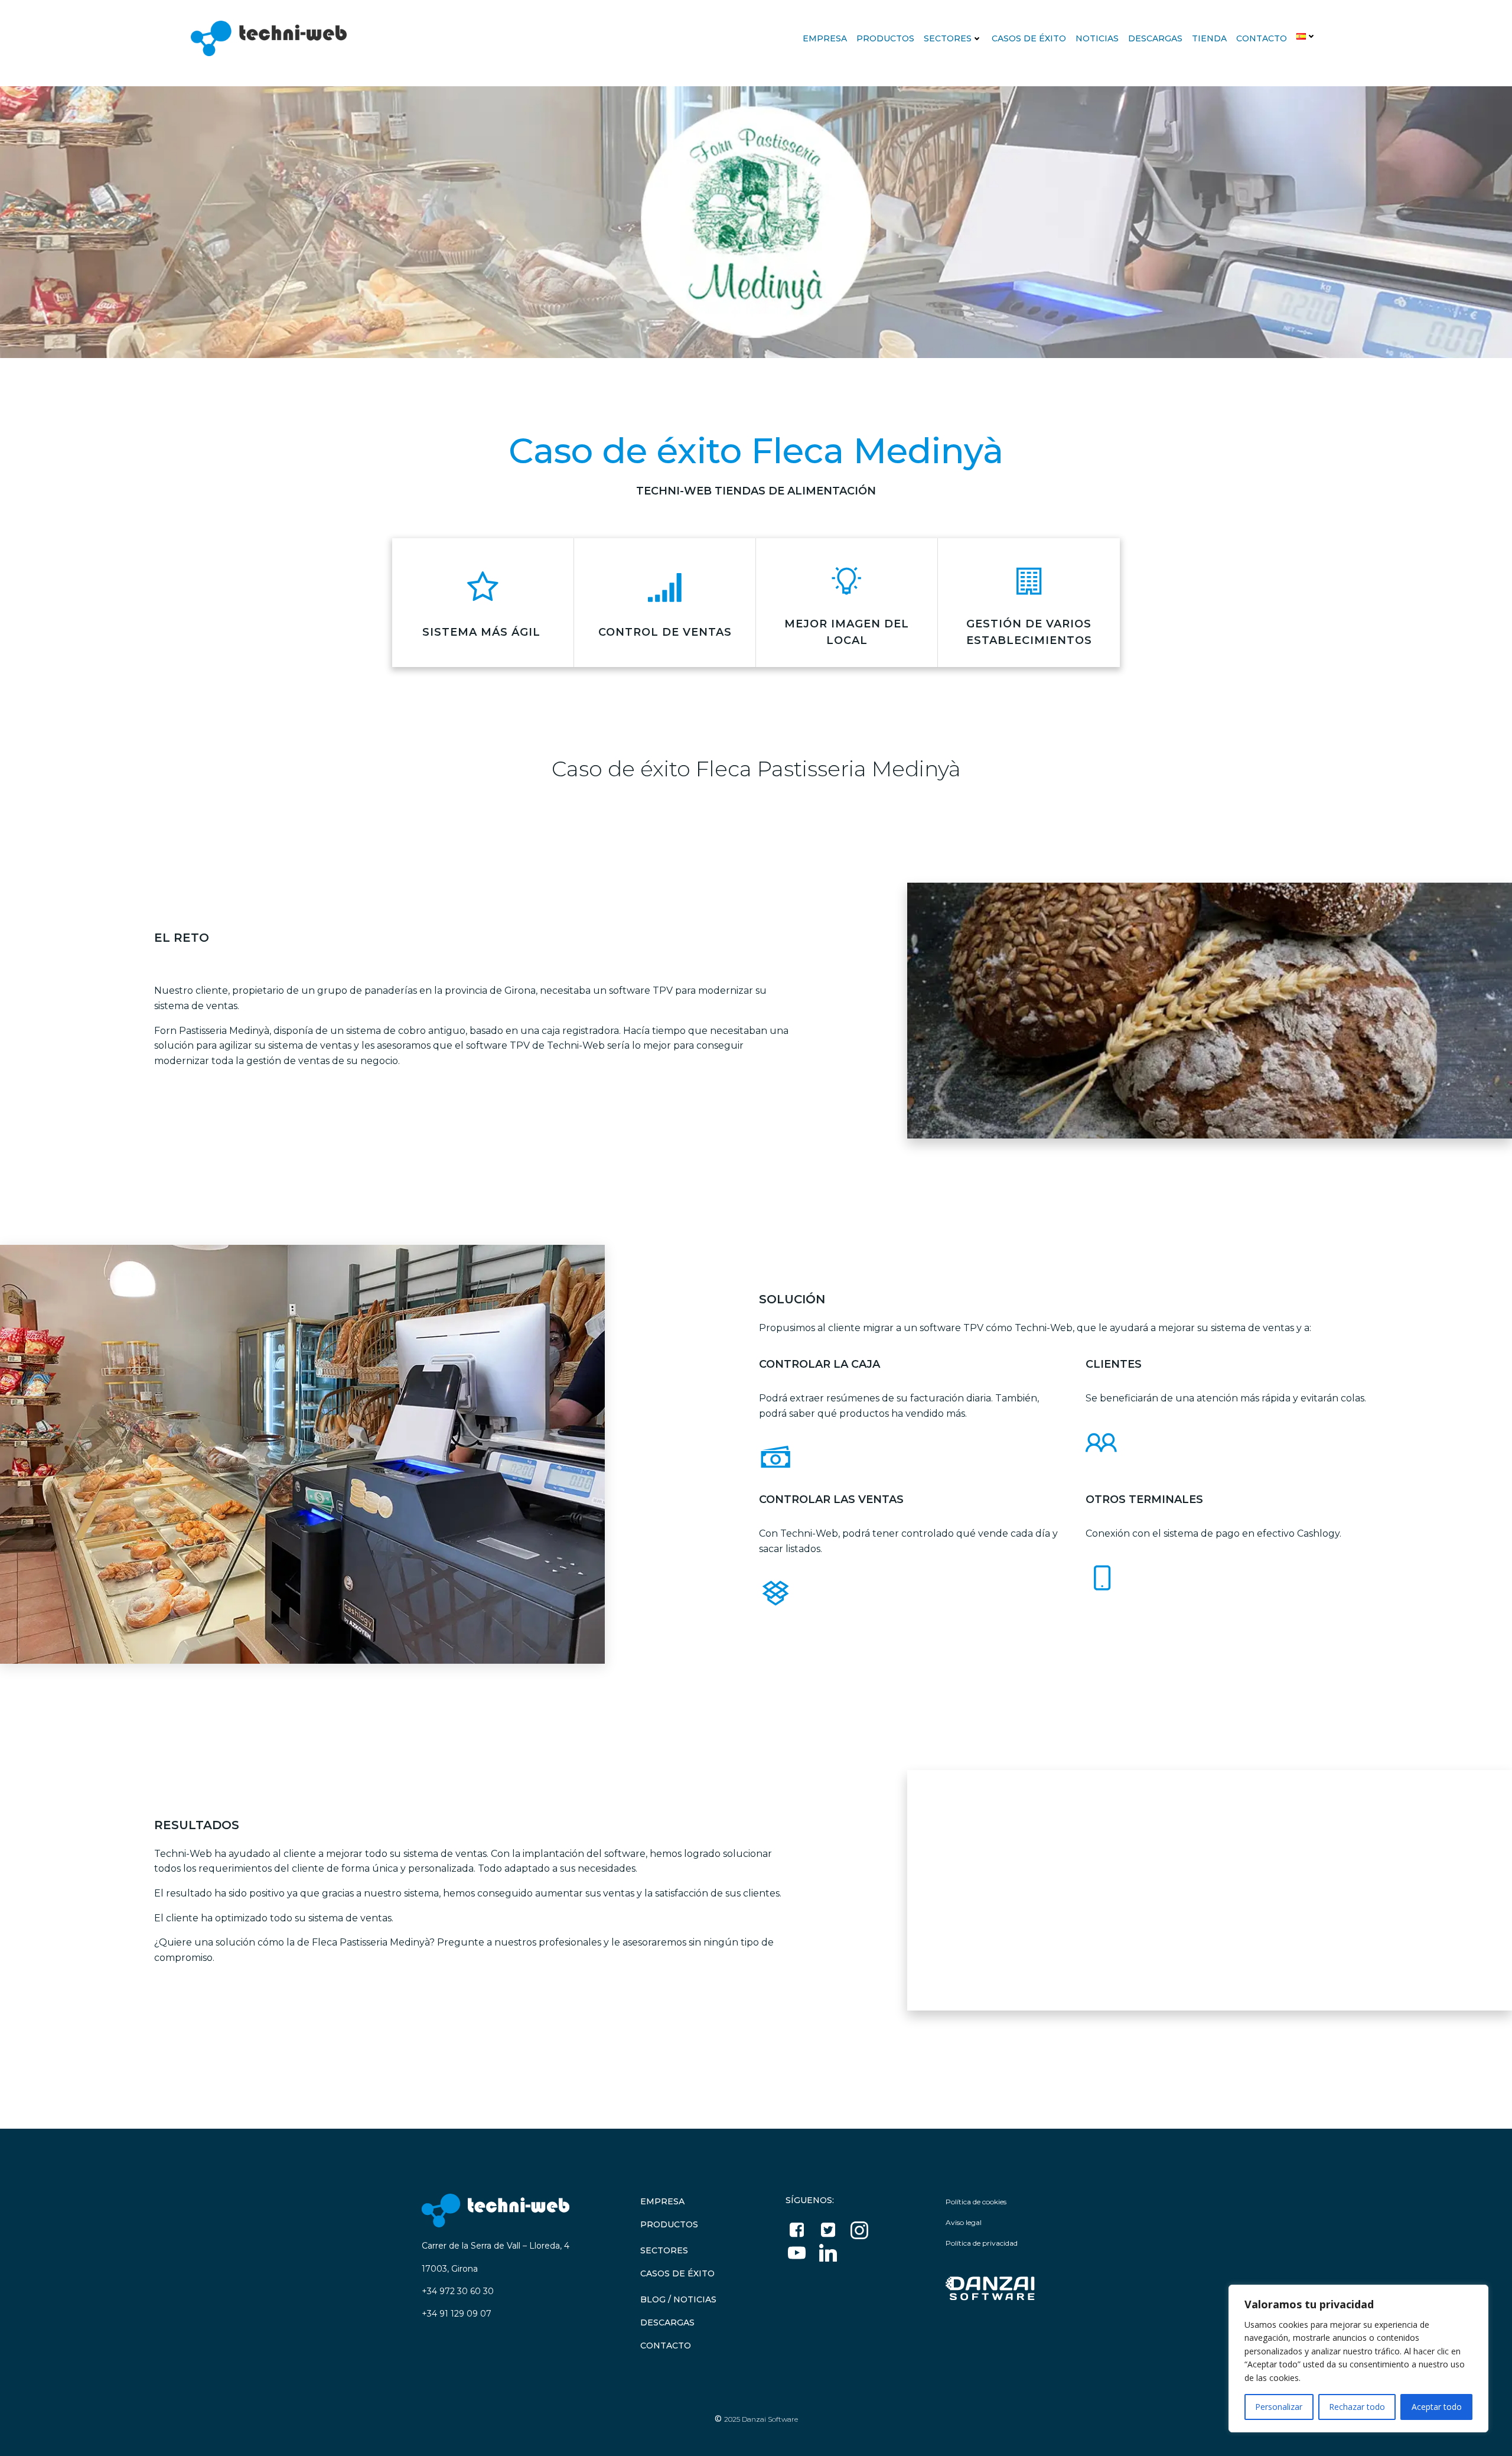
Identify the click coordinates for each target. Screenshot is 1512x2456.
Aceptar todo (1437, 2407)
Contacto (1262, 38)
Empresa (825, 38)
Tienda (1209, 38)
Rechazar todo (1357, 2407)
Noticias (1097, 38)
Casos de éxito (1029, 38)
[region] (1358, 2359)
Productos (885, 38)
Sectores (948, 38)
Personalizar (1279, 2407)
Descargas (1155, 38)
